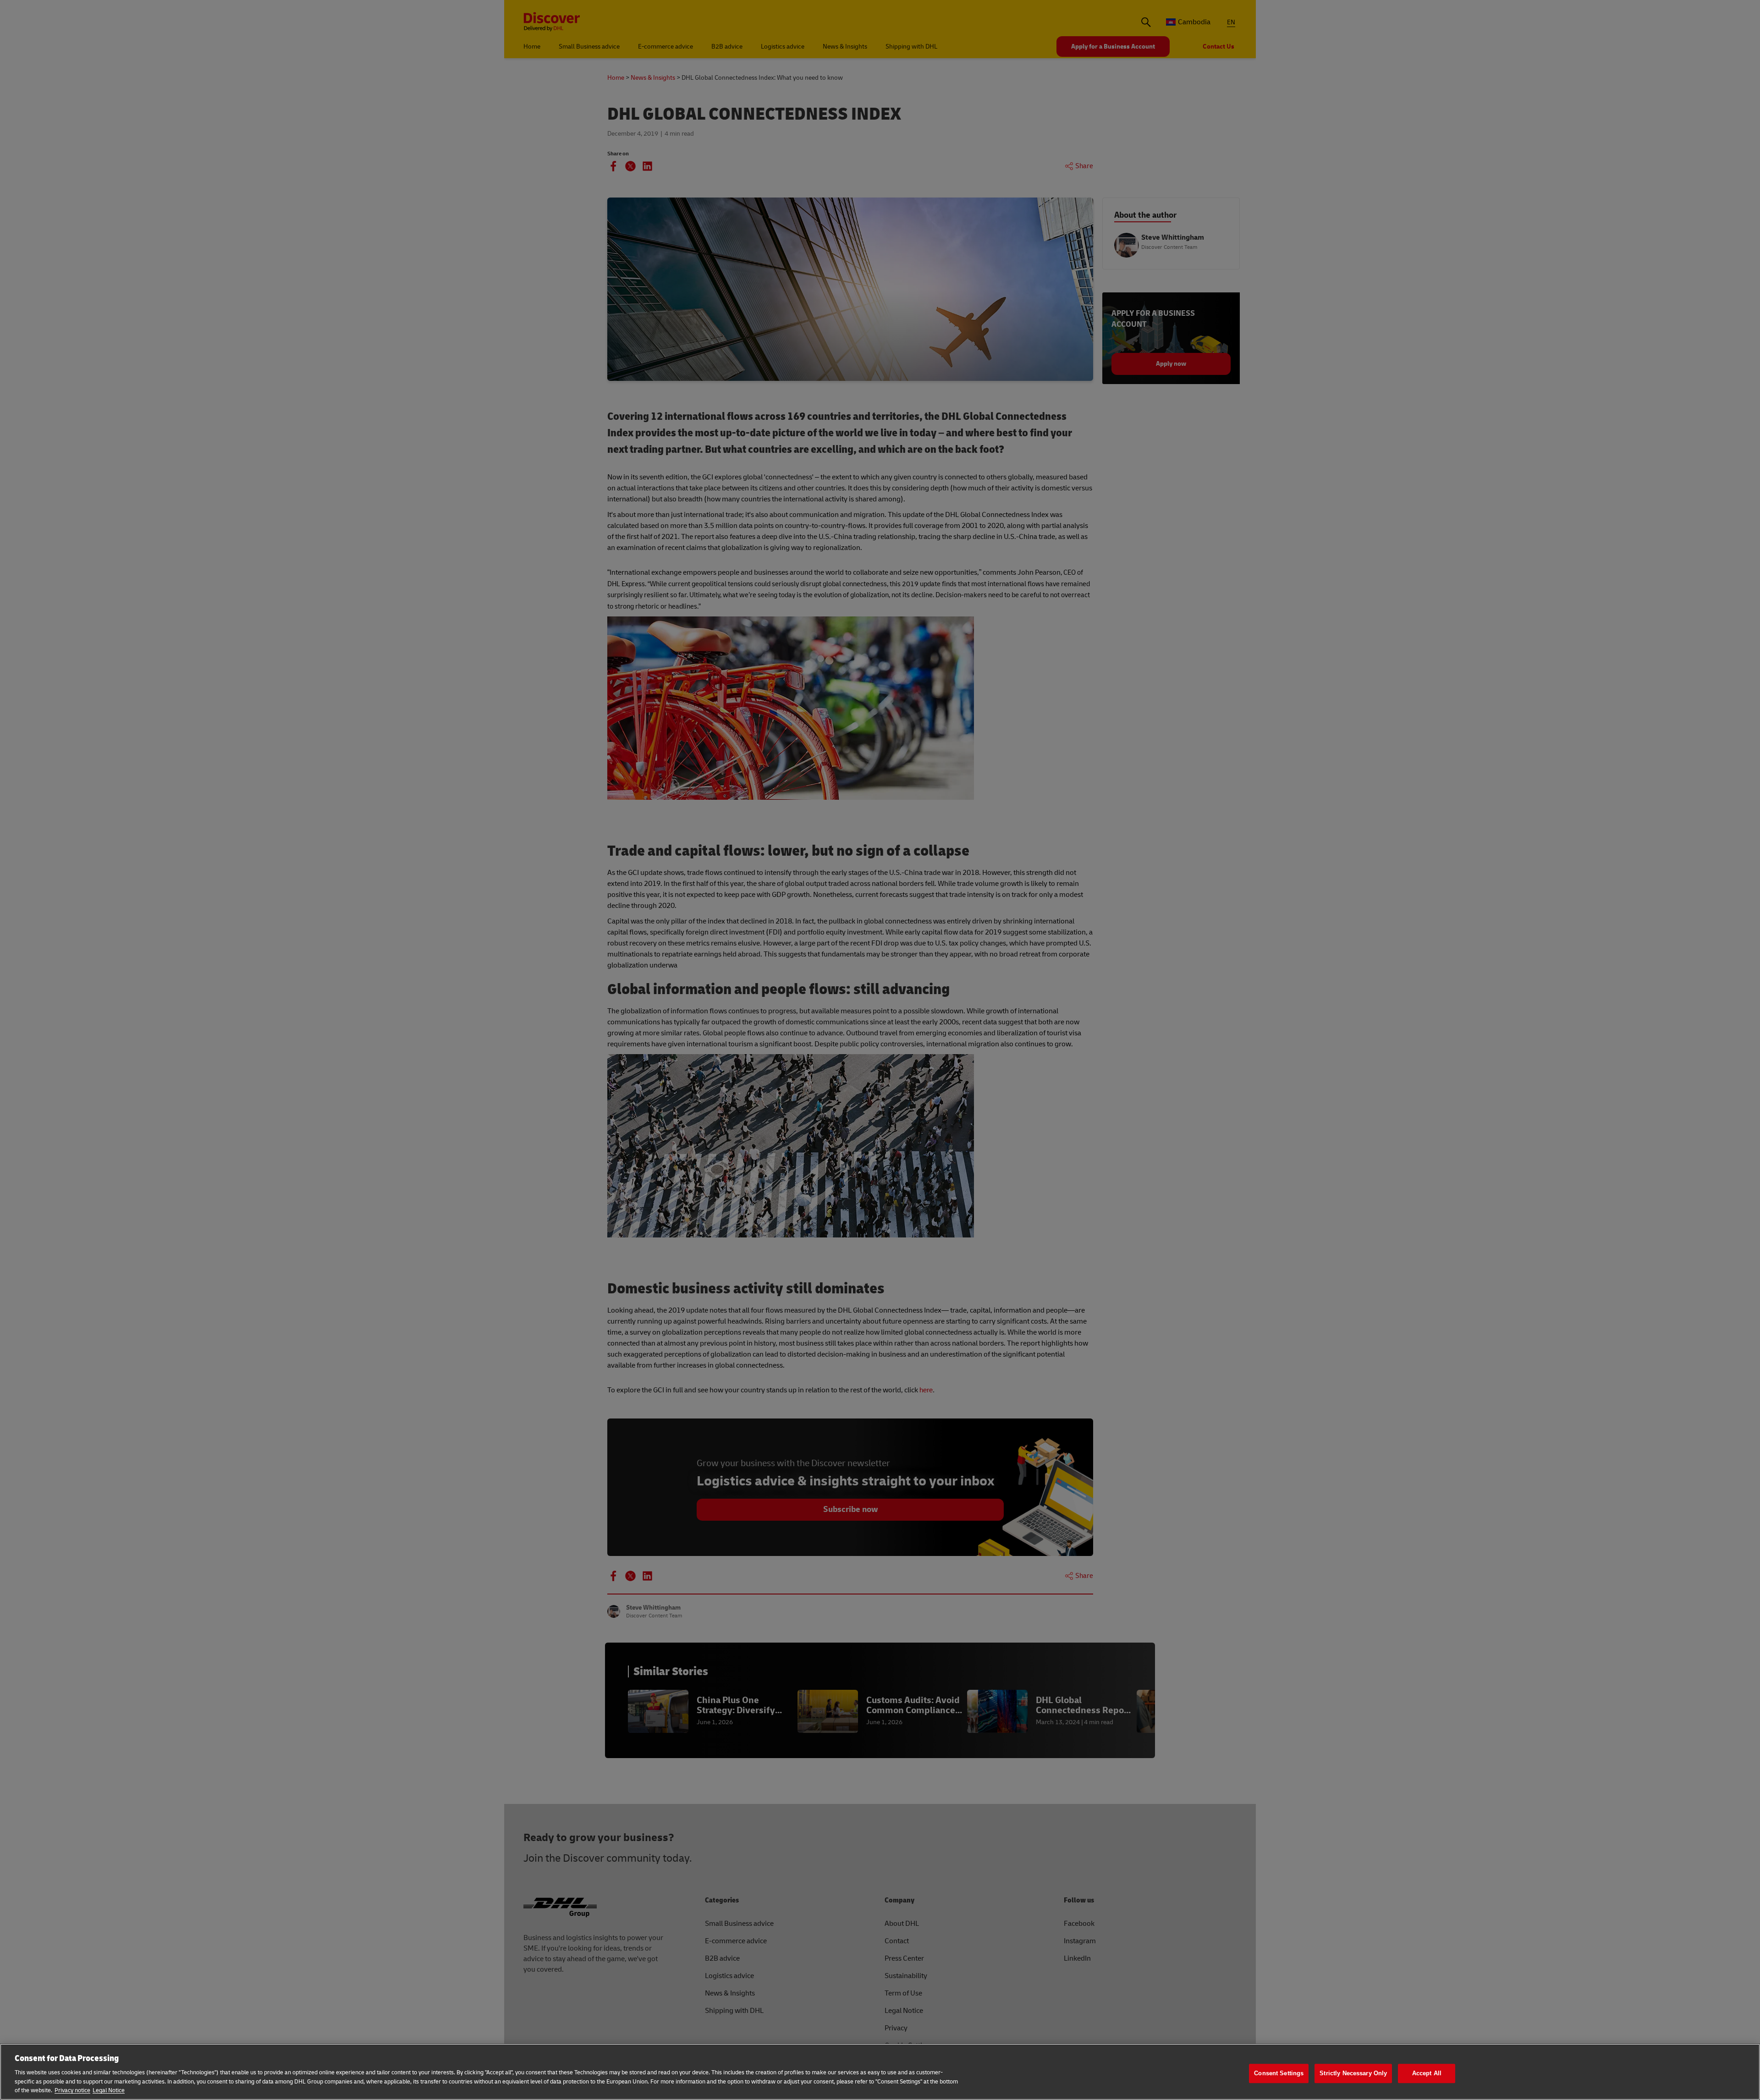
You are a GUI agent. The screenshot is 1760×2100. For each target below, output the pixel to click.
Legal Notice (109, 2090)
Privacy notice (72, 2090)
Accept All (1427, 2073)
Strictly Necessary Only (1353, 2073)
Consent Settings (1279, 2073)
